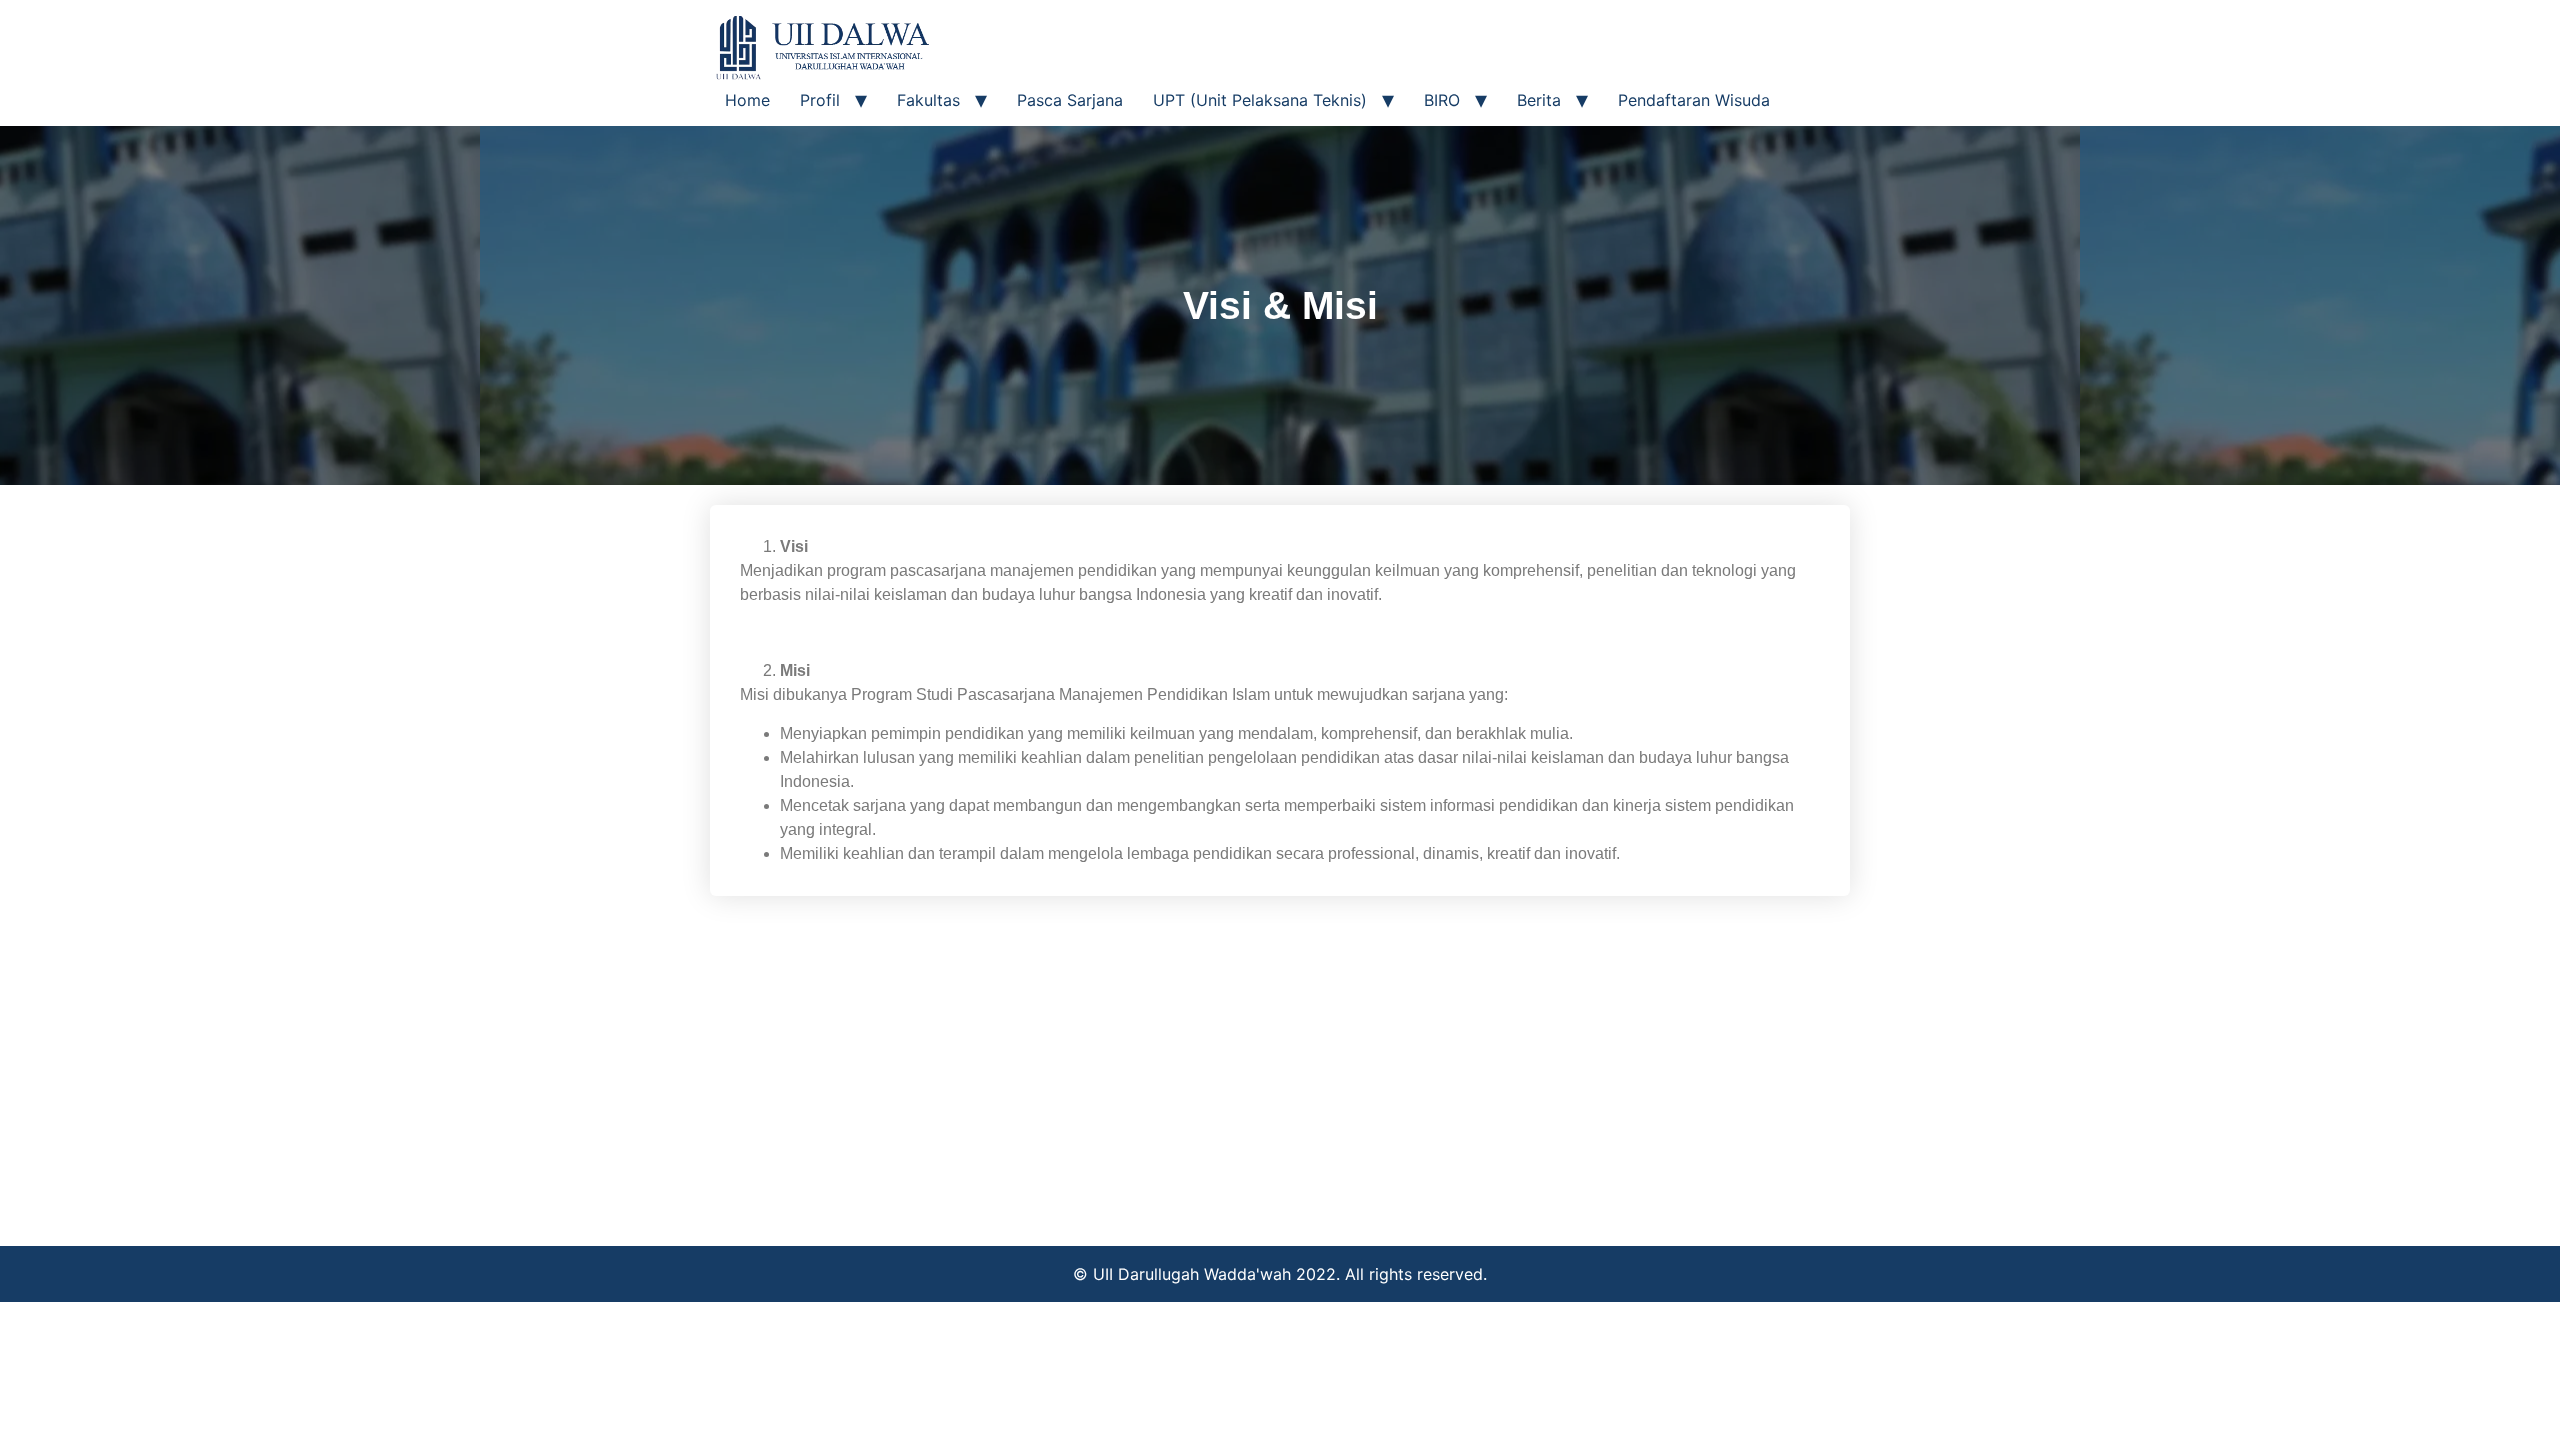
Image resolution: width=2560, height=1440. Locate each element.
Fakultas (928, 100)
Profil (820, 100)
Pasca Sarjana (1070, 100)
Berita (1539, 100)
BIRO (1442, 100)
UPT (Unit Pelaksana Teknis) (1260, 100)
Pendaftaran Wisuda (1694, 100)
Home (747, 100)
